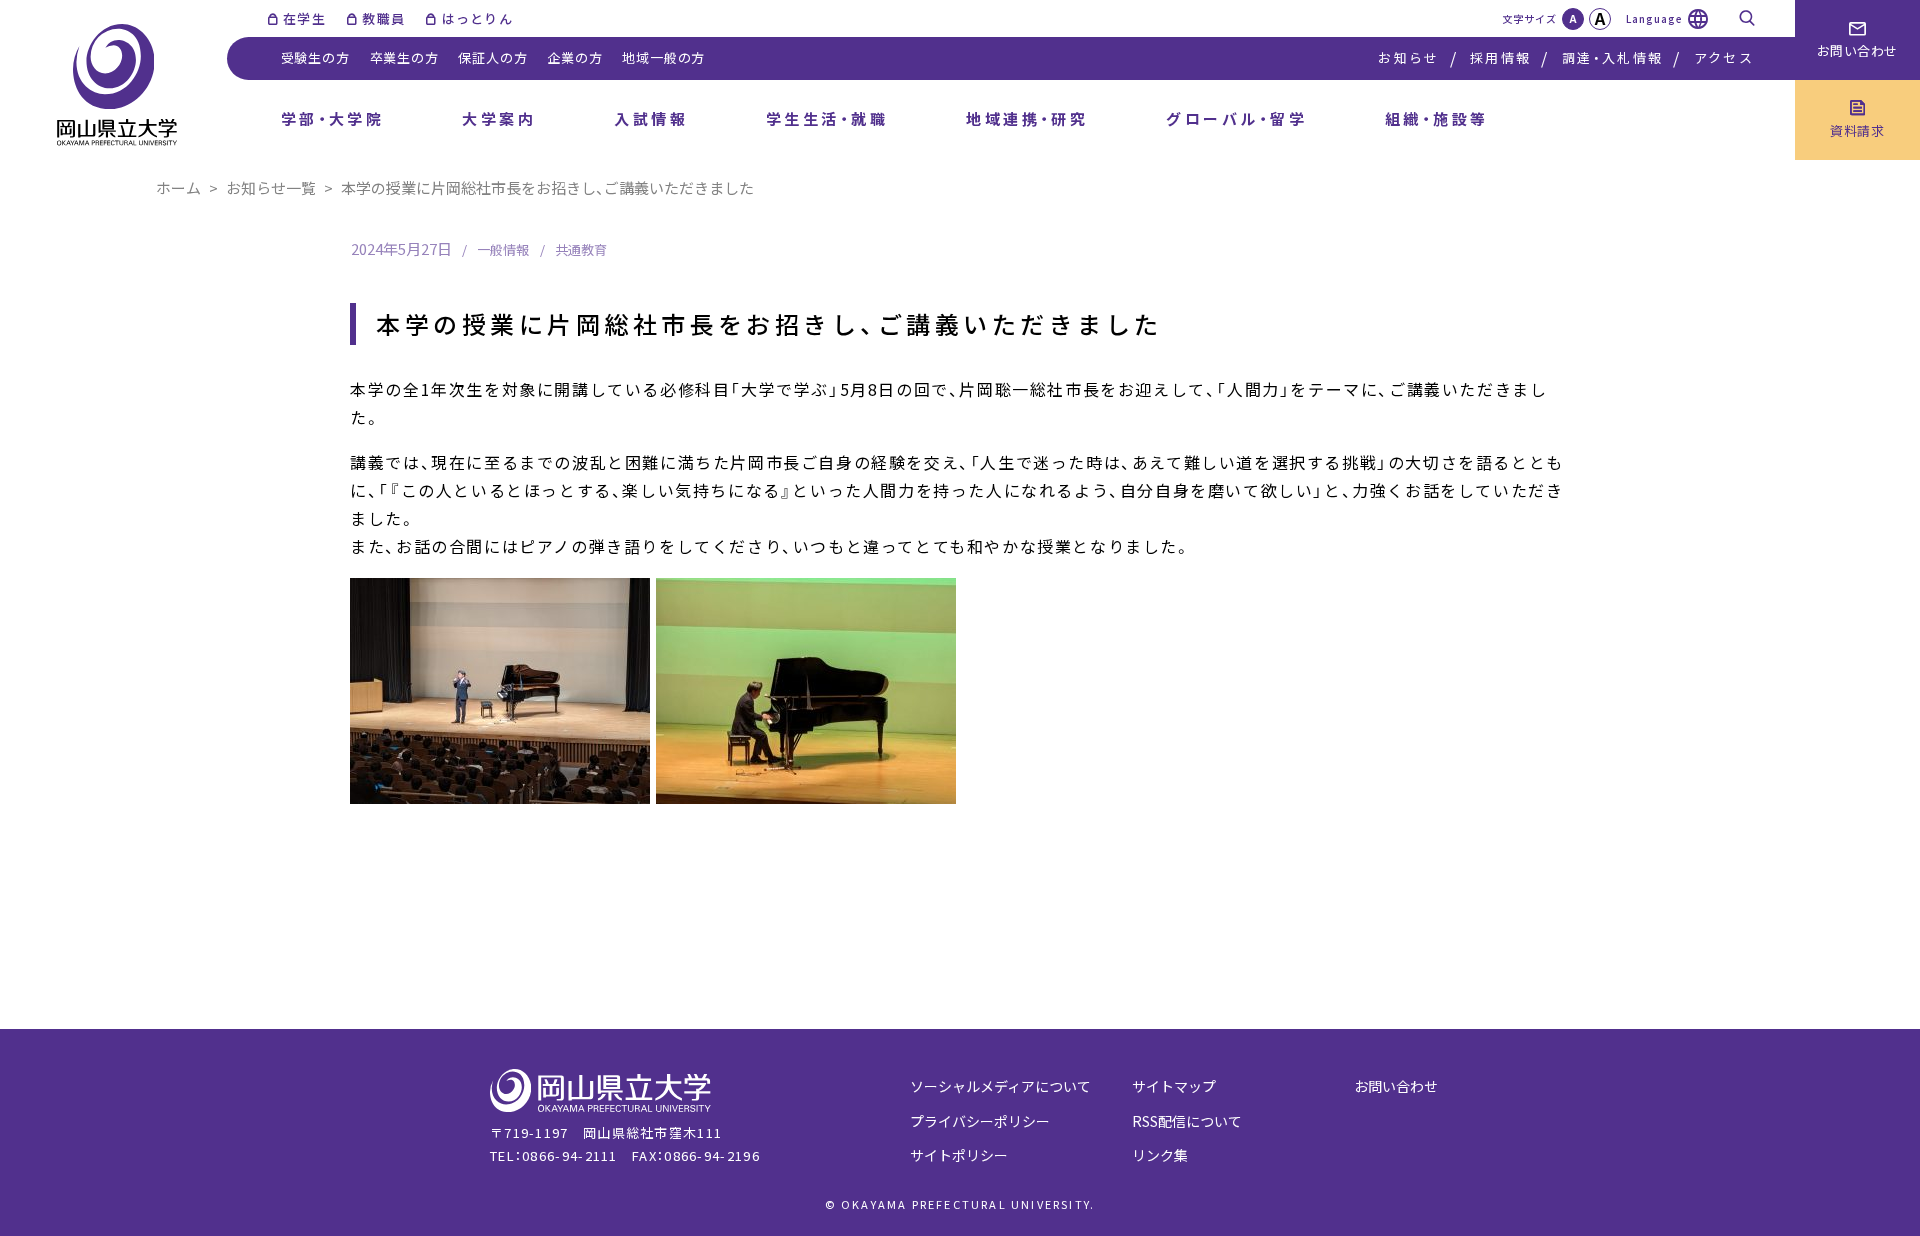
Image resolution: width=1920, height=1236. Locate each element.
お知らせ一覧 (271, 187)
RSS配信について (1187, 1121)
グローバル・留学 (1236, 118)
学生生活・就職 (827, 118)
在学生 (304, 18)
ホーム (178, 187)
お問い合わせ (1396, 1086)
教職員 (383, 18)
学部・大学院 (333, 118)
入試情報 (651, 118)
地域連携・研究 (1027, 118)
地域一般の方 (663, 57)
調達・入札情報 (1612, 57)
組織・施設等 (1437, 118)
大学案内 (499, 118)
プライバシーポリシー (980, 1121)
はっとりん (477, 18)
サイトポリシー (959, 1155)
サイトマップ (1174, 1086)
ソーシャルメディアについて (1000, 1086)
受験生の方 (315, 57)
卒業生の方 (404, 57)
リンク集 (1160, 1155)
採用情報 (1500, 57)
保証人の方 (492, 57)
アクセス (1724, 57)
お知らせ (1408, 57)
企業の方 (574, 57)
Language (1654, 18)
